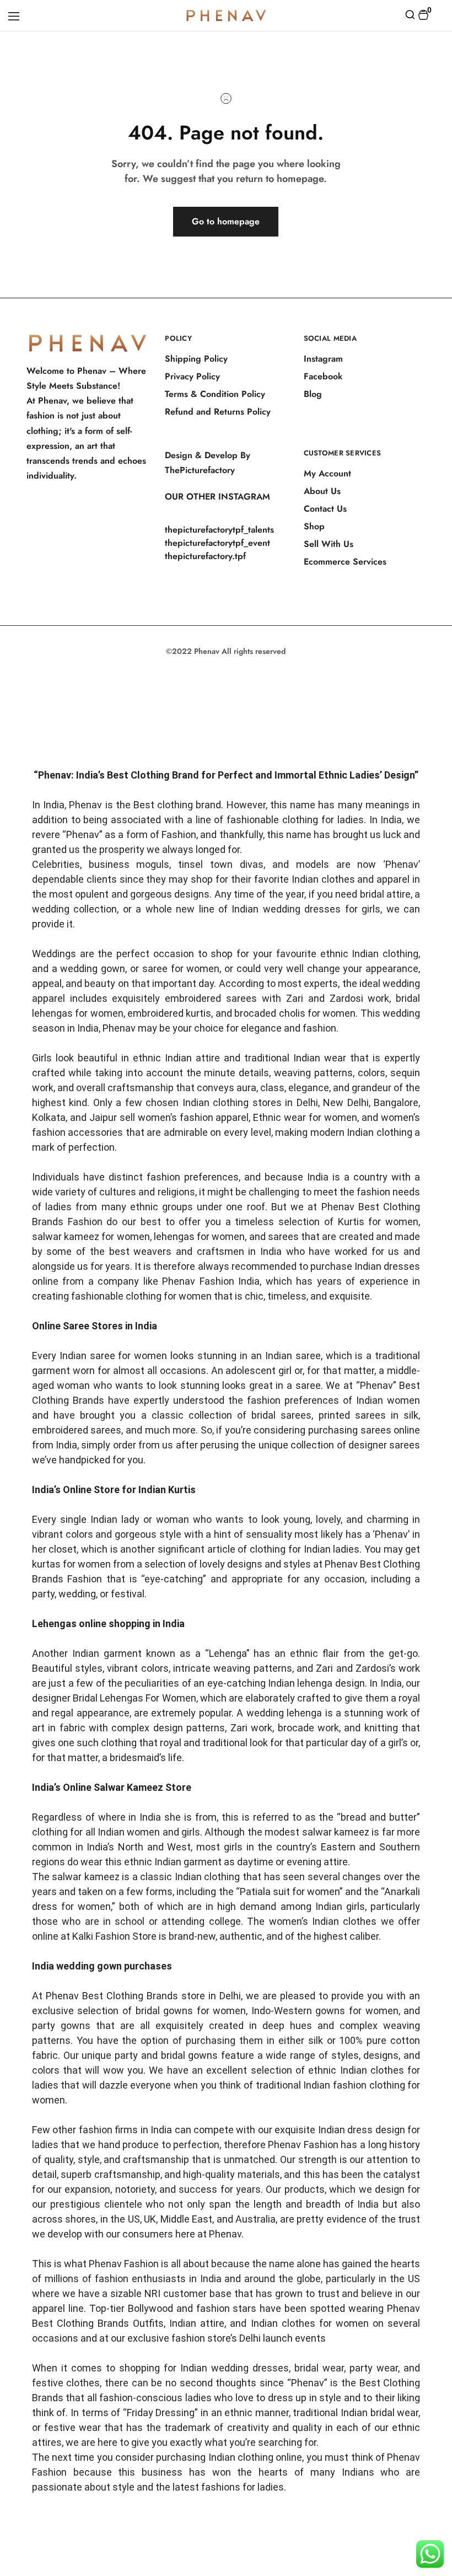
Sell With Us (329, 544)
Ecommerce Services (345, 562)
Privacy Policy (192, 376)
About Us (322, 491)
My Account (327, 473)
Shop (314, 526)
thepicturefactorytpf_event (217, 543)
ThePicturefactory (200, 470)
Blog (313, 394)
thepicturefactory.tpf (205, 556)
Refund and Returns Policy (218, 412)
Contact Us (325, 509)
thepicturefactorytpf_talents (219, 530)
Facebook (323, 376)
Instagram (323, 359)
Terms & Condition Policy (215, 394)
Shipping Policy (196, 359)
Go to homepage (226, 221)
